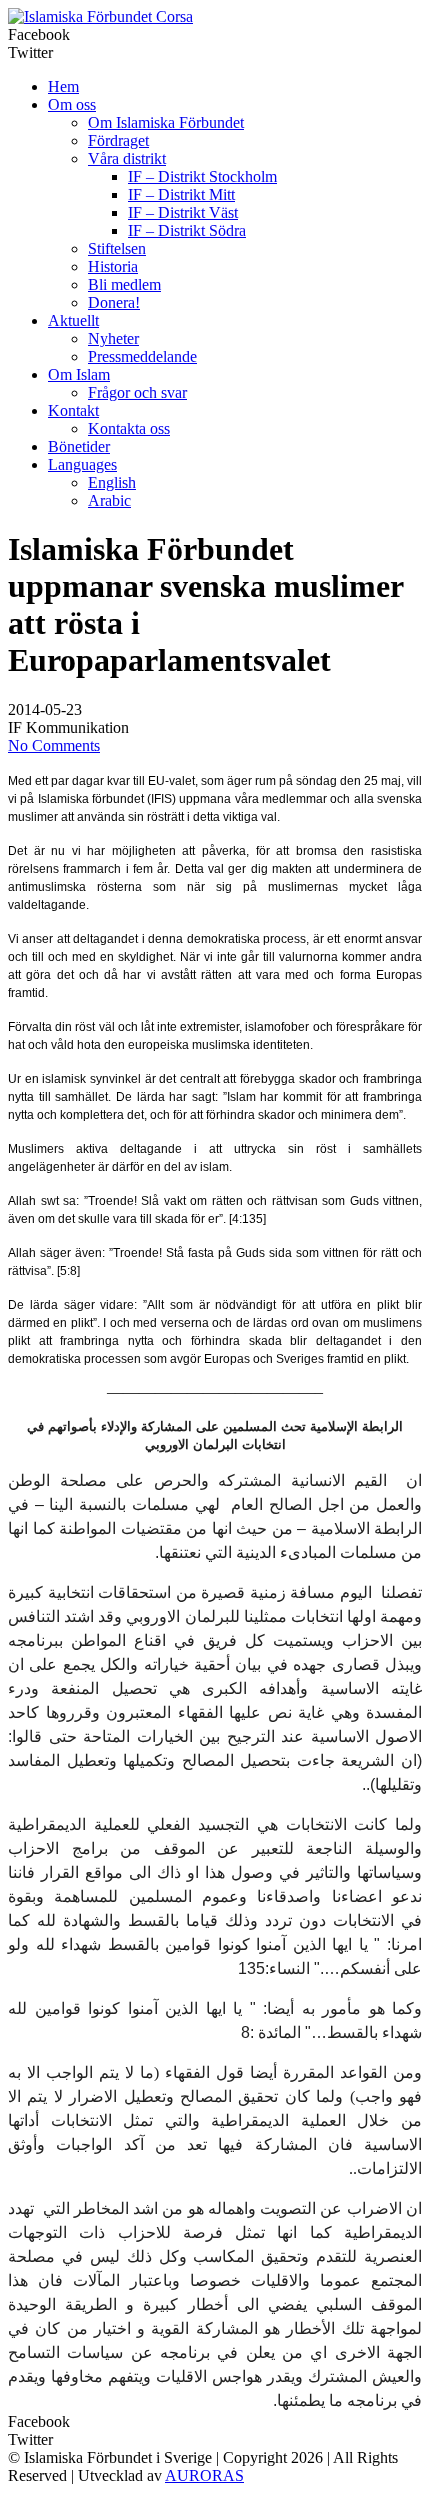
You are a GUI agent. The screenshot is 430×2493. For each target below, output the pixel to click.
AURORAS (204, 2475)
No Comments (54, 745)
